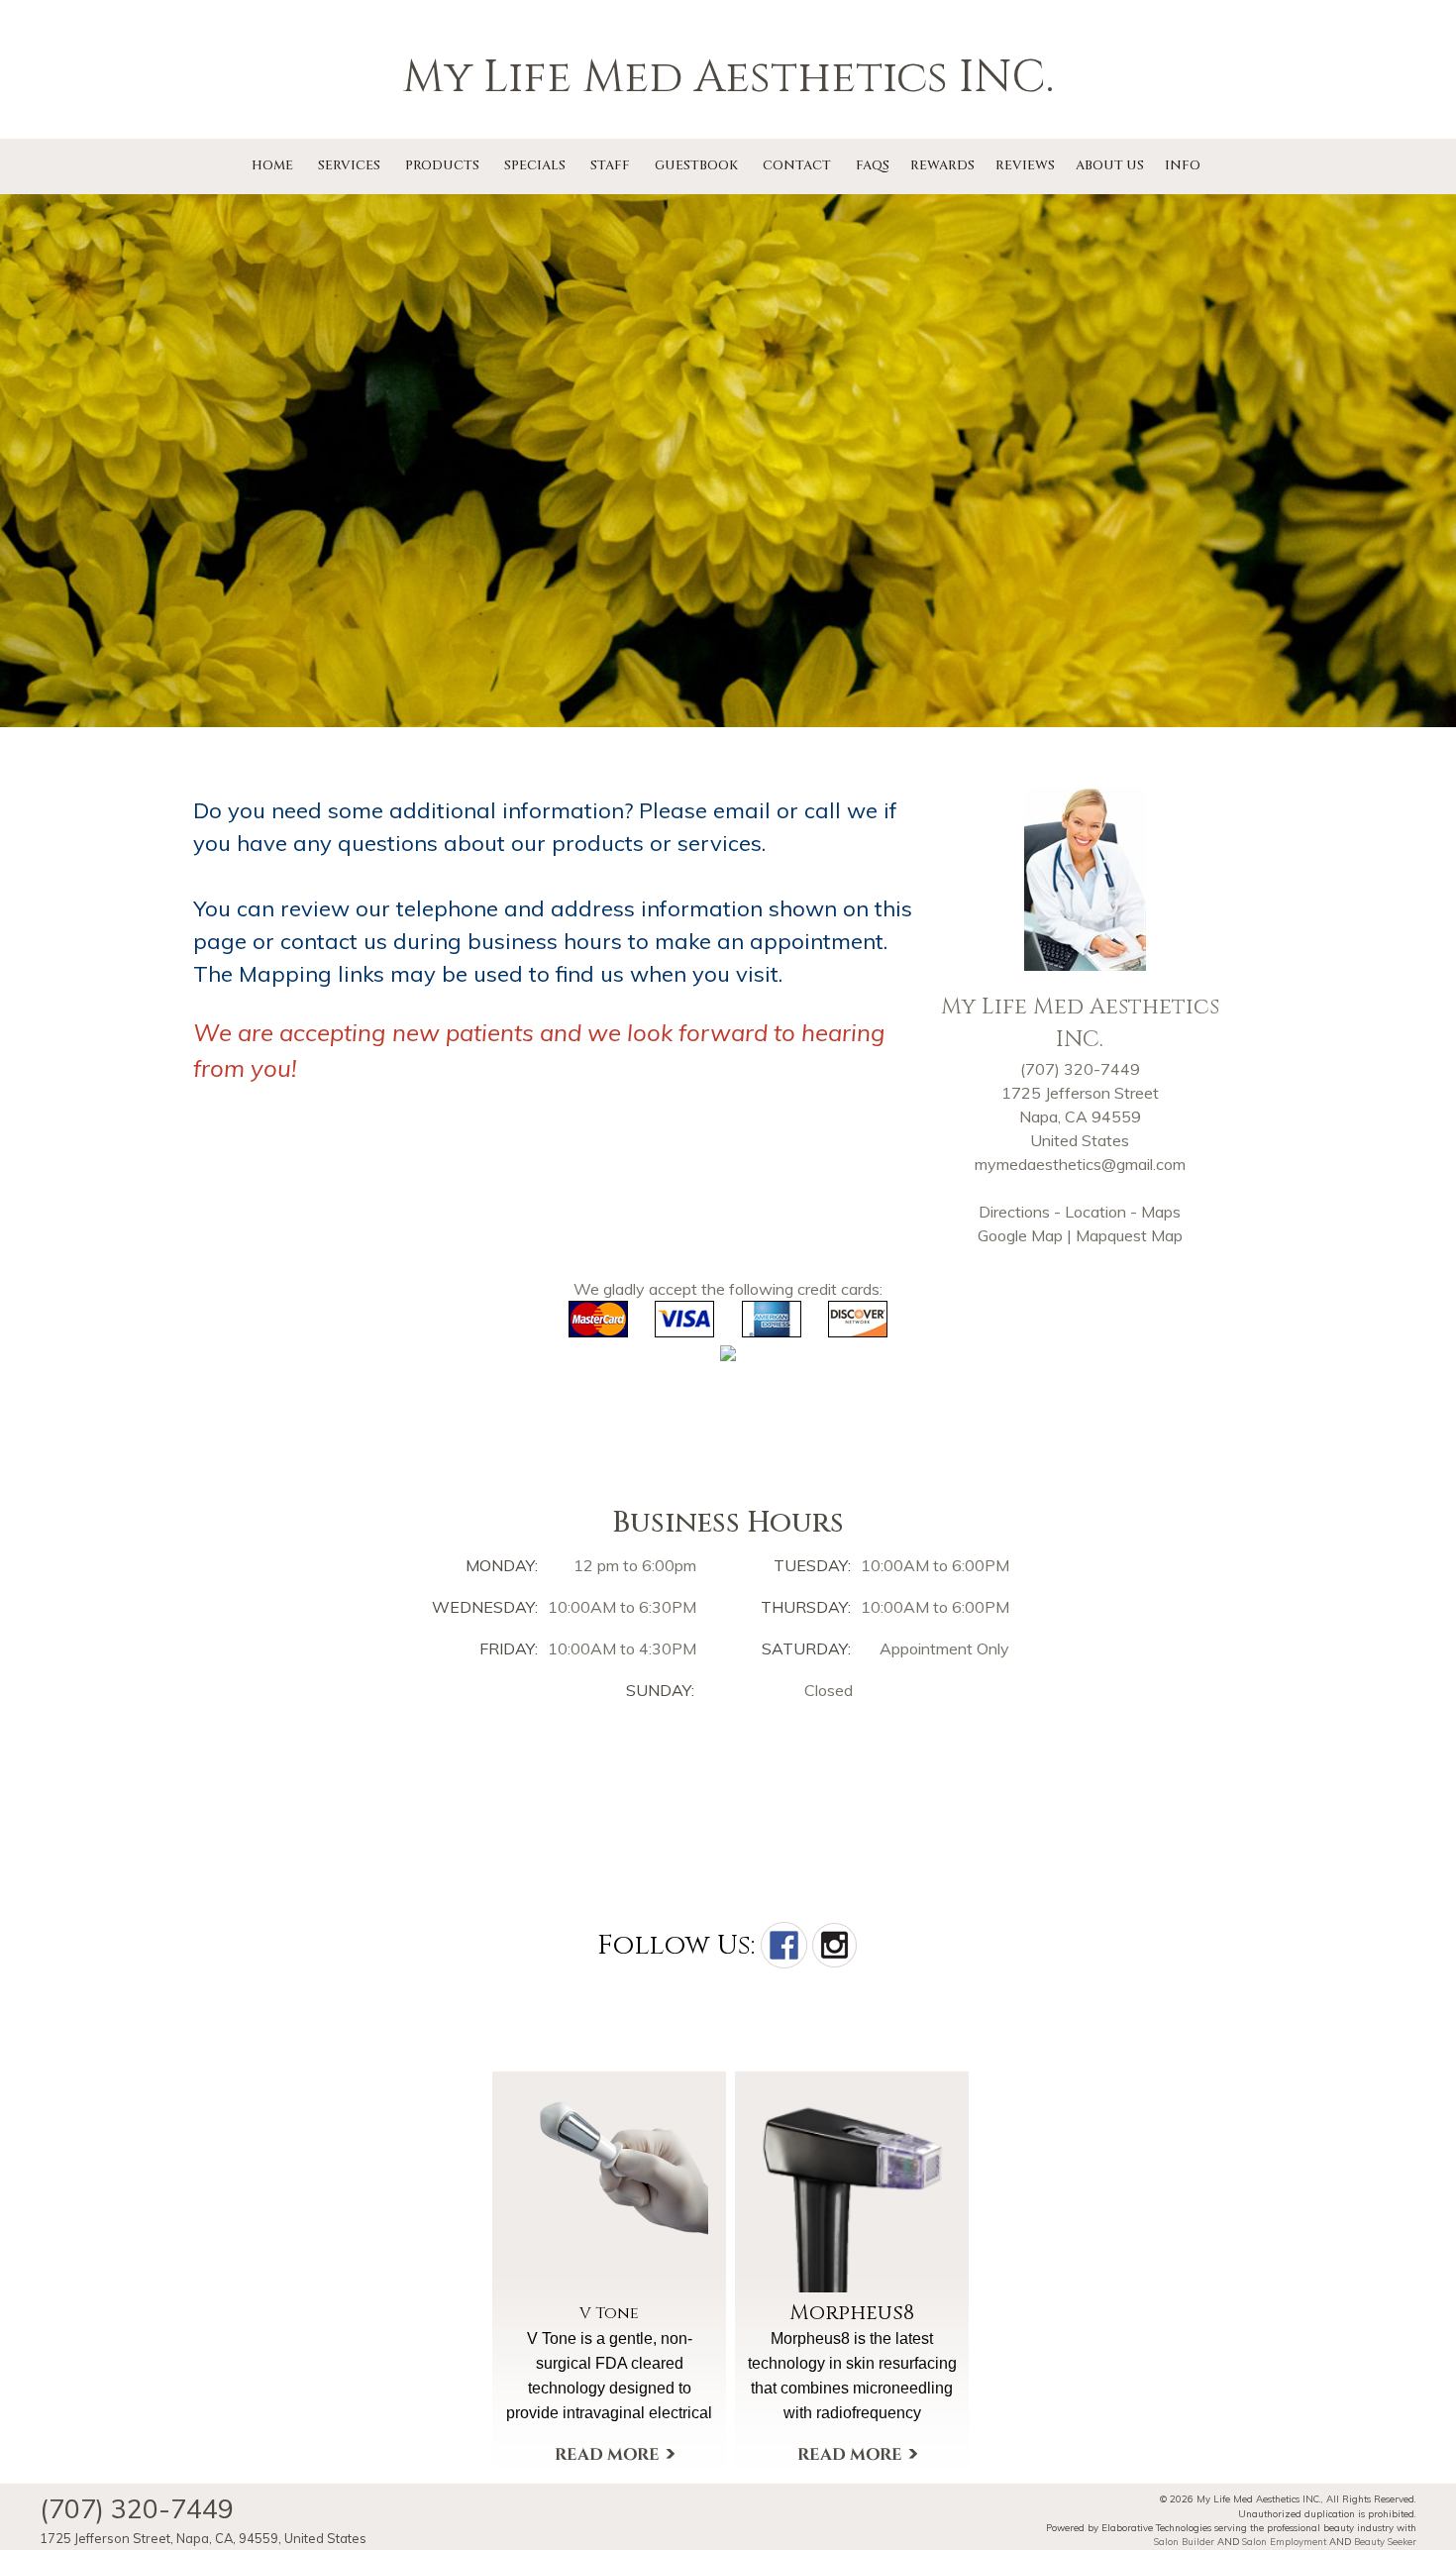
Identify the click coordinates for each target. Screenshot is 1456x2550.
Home (272, 165)
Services (349, 165)
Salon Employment (1284, 2541)
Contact (797, 165)
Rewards (942, 165)
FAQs (873, 165)
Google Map (1020, 1235)
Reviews (1025, 165)
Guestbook (696, 165)
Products (442, 165)
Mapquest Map (1129, 1235)
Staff (610, 165)
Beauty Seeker (1385, 2541)
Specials (535, 165)
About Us (1110, 165)
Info (1183, 165)
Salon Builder (1184, 2541)
